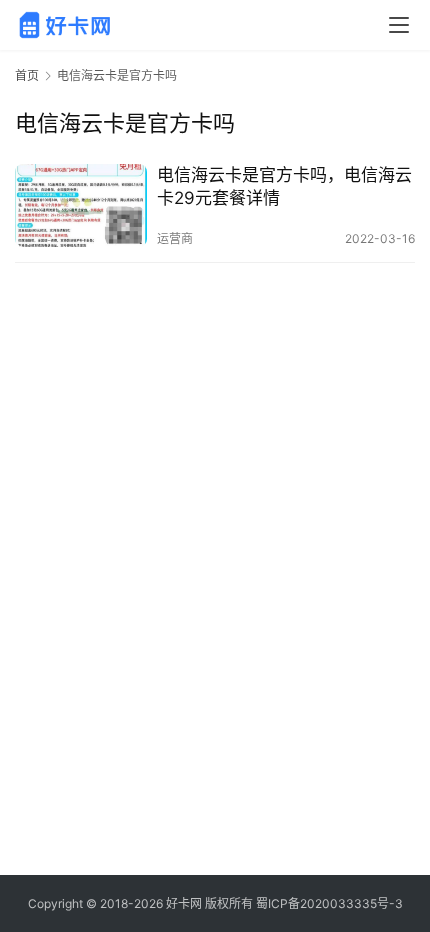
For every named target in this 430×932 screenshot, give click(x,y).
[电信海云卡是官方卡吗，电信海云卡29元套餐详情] (81, 205)
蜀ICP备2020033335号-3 (329, 903)
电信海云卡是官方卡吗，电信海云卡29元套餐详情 (284, 186)
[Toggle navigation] (399, 25)
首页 (27, 75)
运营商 (175, 238)
